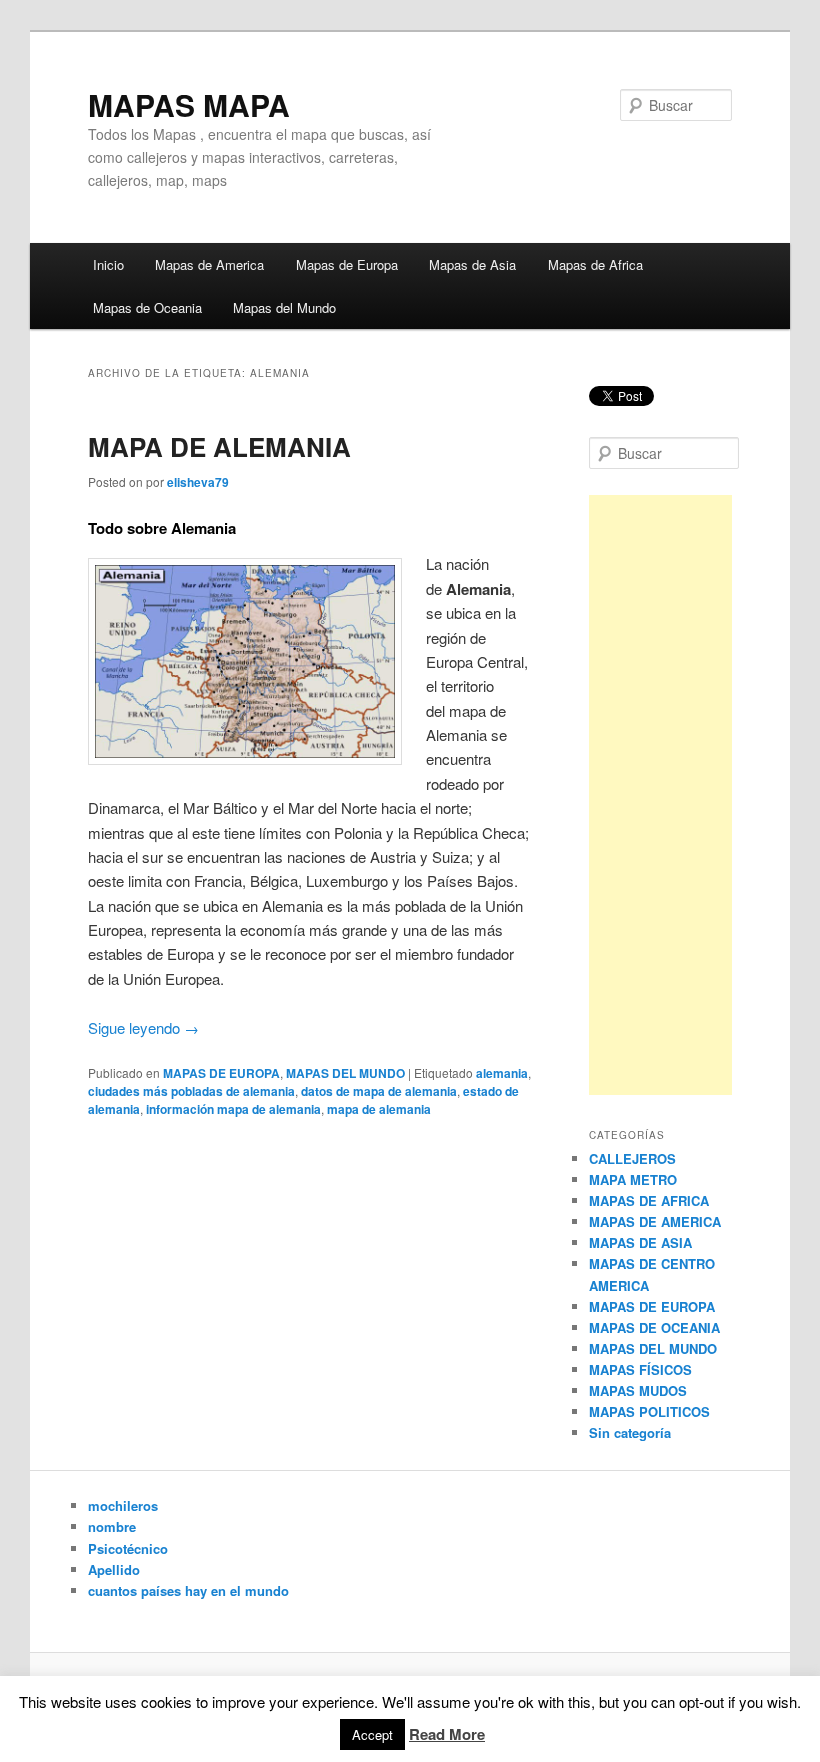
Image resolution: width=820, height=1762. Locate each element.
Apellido (114, 1569)
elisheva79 (198, 482)
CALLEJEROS (632, 1158)
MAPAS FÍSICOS (640, 1369)
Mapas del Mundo (284, 307)
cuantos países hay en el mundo (188, 1590)
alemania (502, 1073)
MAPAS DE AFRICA (649, 1200)
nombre (112, 1526)
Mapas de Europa (347, 264)
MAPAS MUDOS (638, 1390)
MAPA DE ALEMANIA (219, 446)
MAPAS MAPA (189, 104)
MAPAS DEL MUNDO (345, 1073)
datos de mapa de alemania (379, 1091)
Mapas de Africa (595, 264)
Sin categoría (630, 1432)
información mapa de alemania (233, 1109)
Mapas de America (209, 264)
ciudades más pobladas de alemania (191, 1091)
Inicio (108, 264)
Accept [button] (372, 1734)
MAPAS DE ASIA (640, 1242)
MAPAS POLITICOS (649, 1411)
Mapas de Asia (472, 264)
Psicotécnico (128, 1548)
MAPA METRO (633, 1179)
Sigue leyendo (143, 1027)
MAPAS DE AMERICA (655, 1221)
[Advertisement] (660, 795)
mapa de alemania (379, 1109)
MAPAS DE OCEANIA (654, 1327)
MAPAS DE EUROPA (221, 1073)
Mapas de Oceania (147, 307)
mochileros (123, 1505)
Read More (447, 1734)
